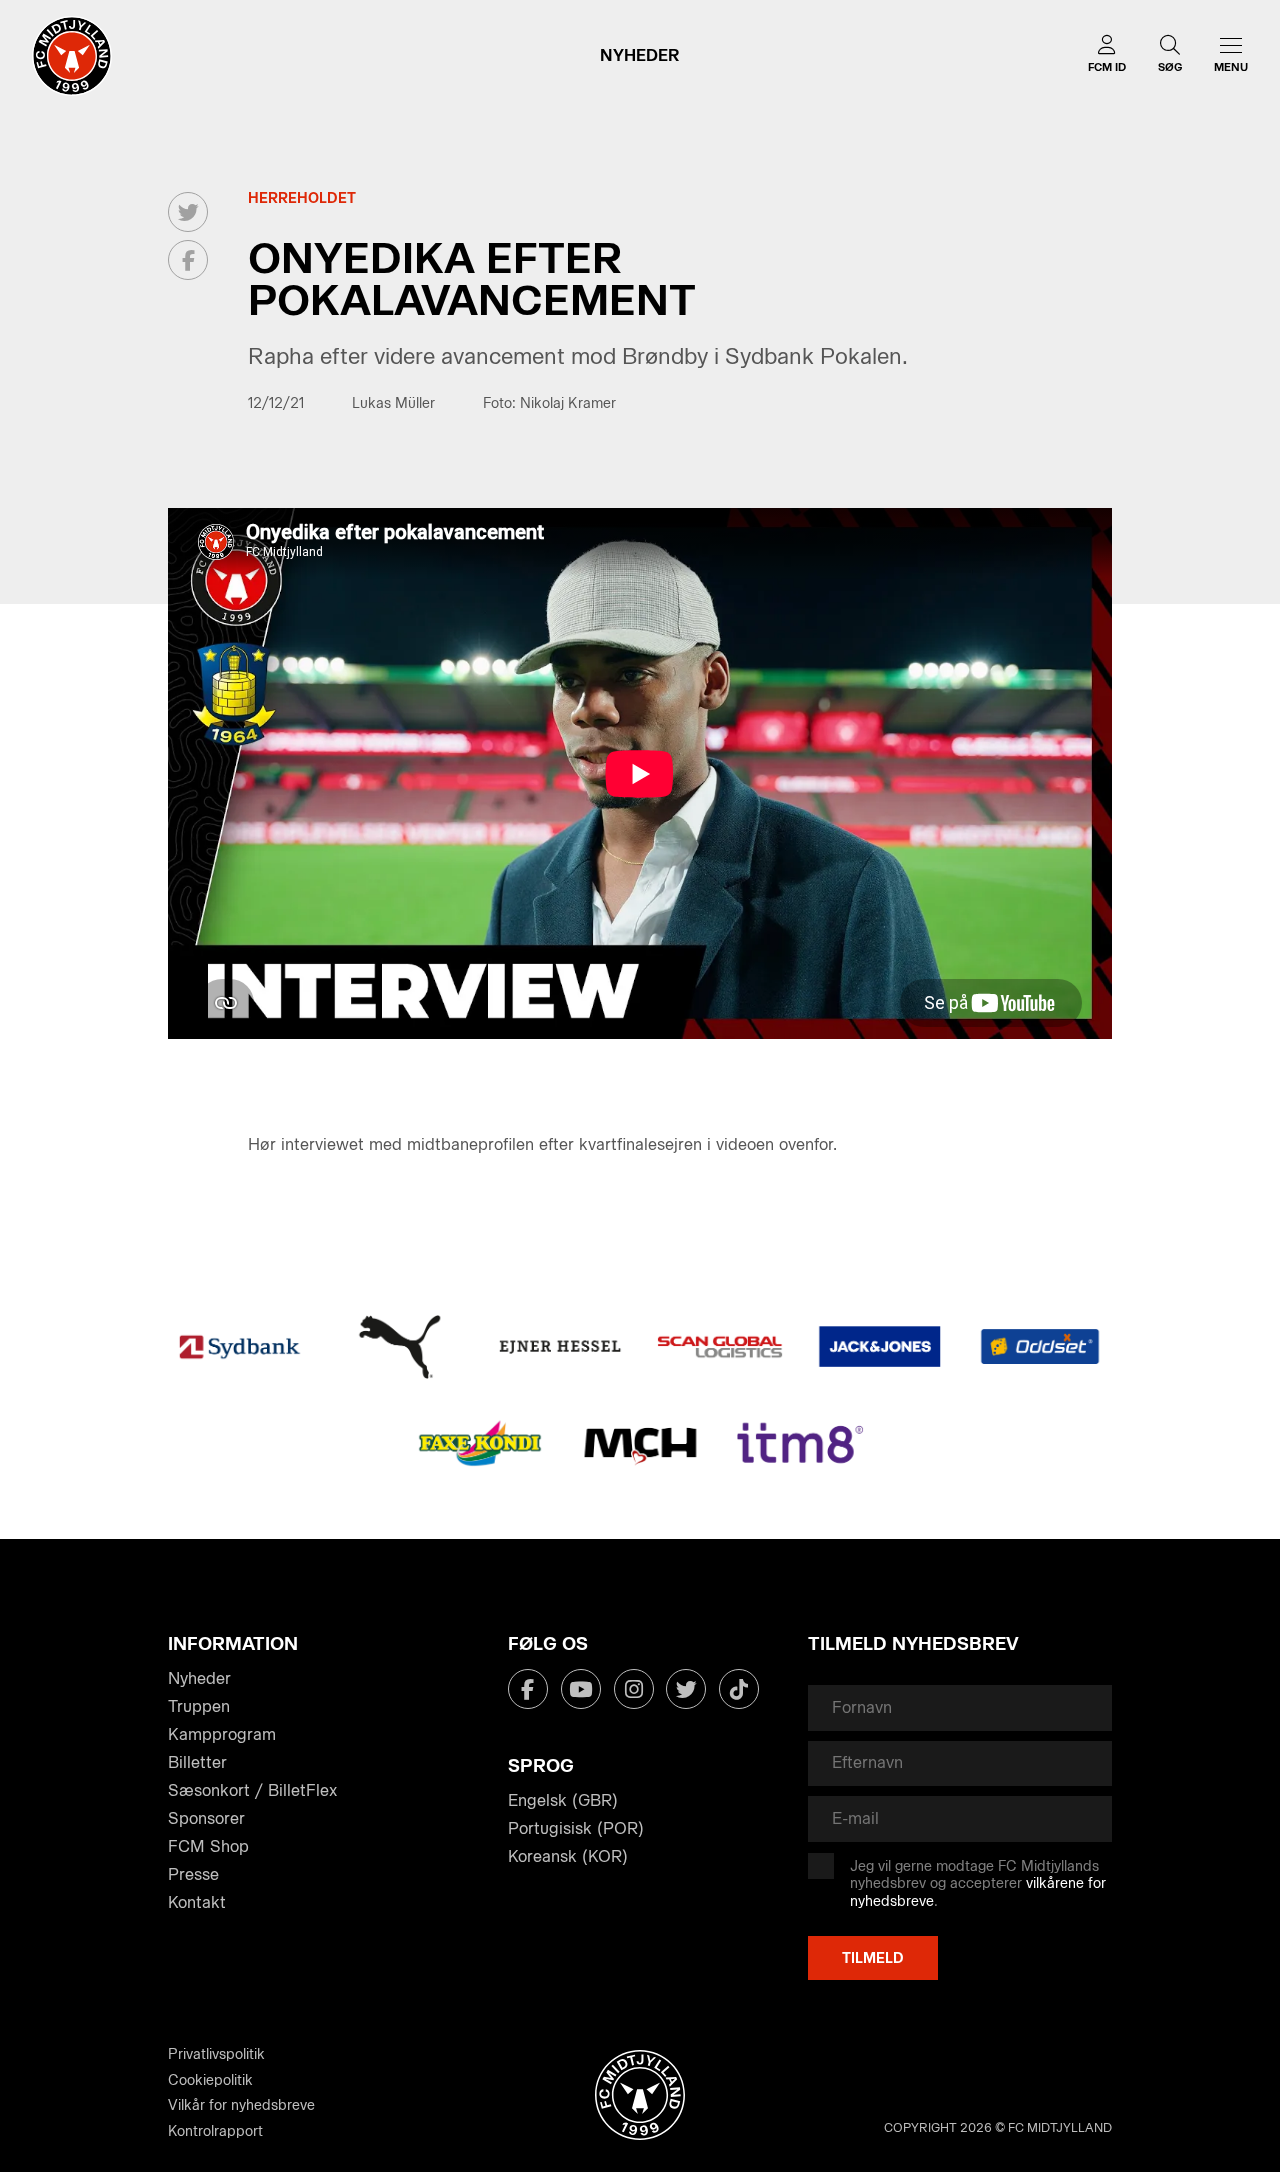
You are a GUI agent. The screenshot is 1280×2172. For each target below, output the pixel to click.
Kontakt (197, 1902)
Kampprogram (222, 1734)
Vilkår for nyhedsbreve (241, 2105)
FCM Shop (208, 1846)
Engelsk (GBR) (563, 1800)
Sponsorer (206, 1818)
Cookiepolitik (210, 2080)
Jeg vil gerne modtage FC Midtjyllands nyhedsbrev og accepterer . (978, 1884)
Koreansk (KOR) (568, 1856)
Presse (193, 1874)
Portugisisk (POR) (576, 1828)
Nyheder (199, 1678)
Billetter (197, 1762)
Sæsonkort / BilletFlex (252, 1790)
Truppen (199, 1706)
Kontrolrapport (215, 2131)
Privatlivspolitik (216, 2054)
